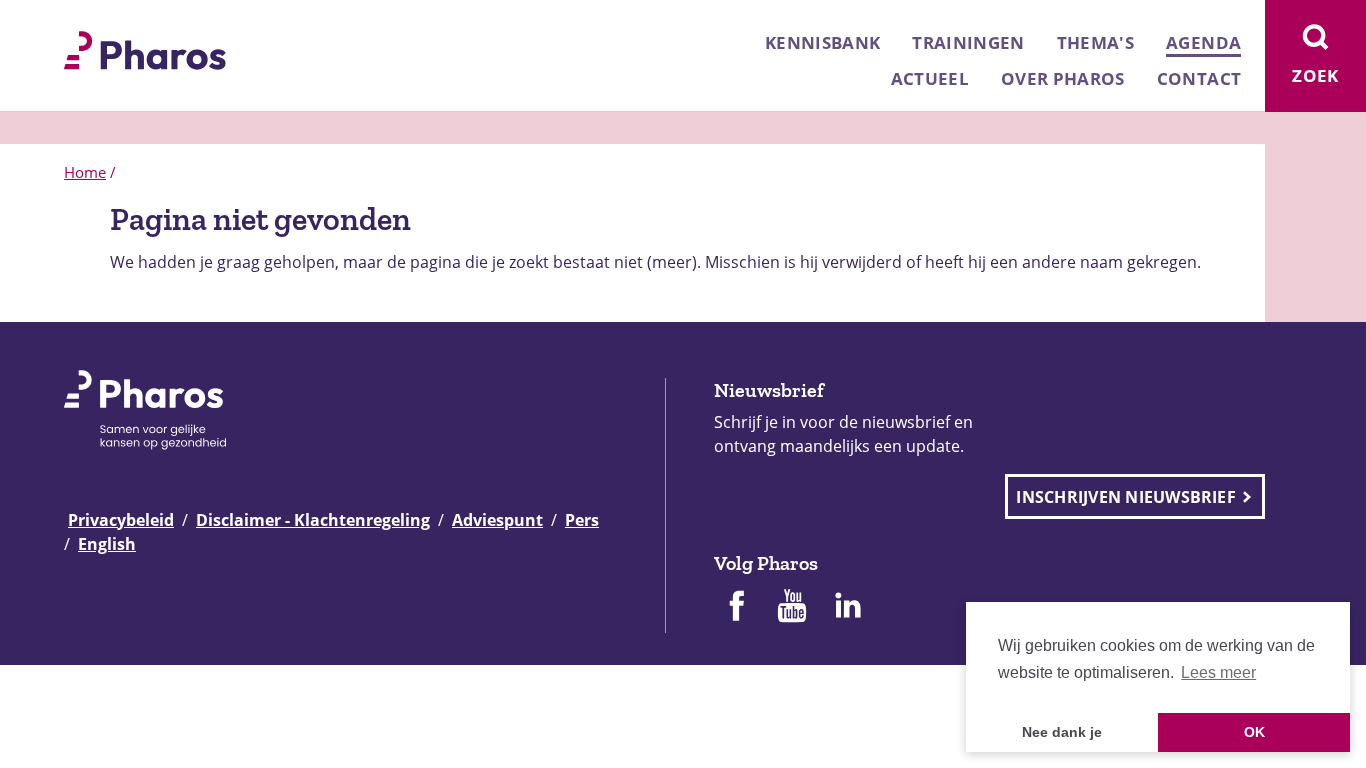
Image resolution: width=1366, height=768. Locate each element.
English (107, 544)
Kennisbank (822, 42)
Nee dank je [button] (1062, 732)
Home (85, 172)
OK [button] (1254, 732)
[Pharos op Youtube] (792, 608)
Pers (582, 520)
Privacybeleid (121, 520)
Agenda (1203, 42)
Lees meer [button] (1218, 672)
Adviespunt (497, 520)
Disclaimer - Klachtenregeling (313, 520)
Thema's (1095, 42)
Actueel (930, 78)
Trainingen (968, 42)
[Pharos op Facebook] (736, 608)
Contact (1199, 78)
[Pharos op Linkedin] (848, 608)
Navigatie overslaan (84, 22)
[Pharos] (145, 48)
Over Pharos (1063, 78)
